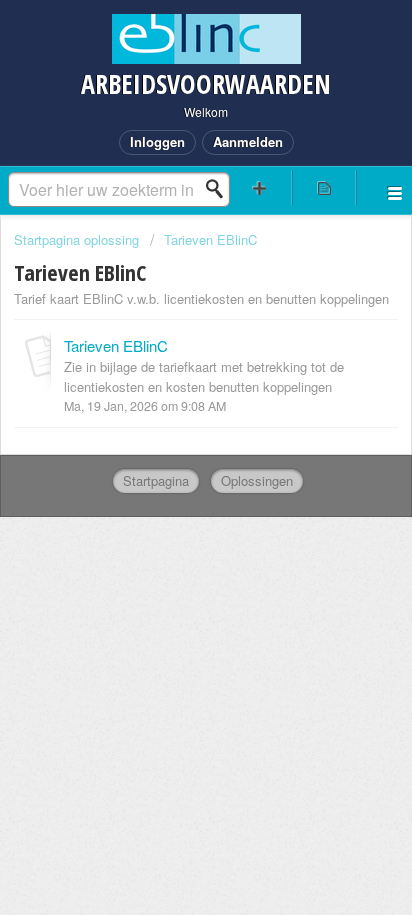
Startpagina (156, 480)
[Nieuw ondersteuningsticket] (260, 187)
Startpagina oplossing (78, 239)
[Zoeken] (220, 189)
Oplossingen (257, 480)
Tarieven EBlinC (210, 239)
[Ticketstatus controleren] (324, 187)
